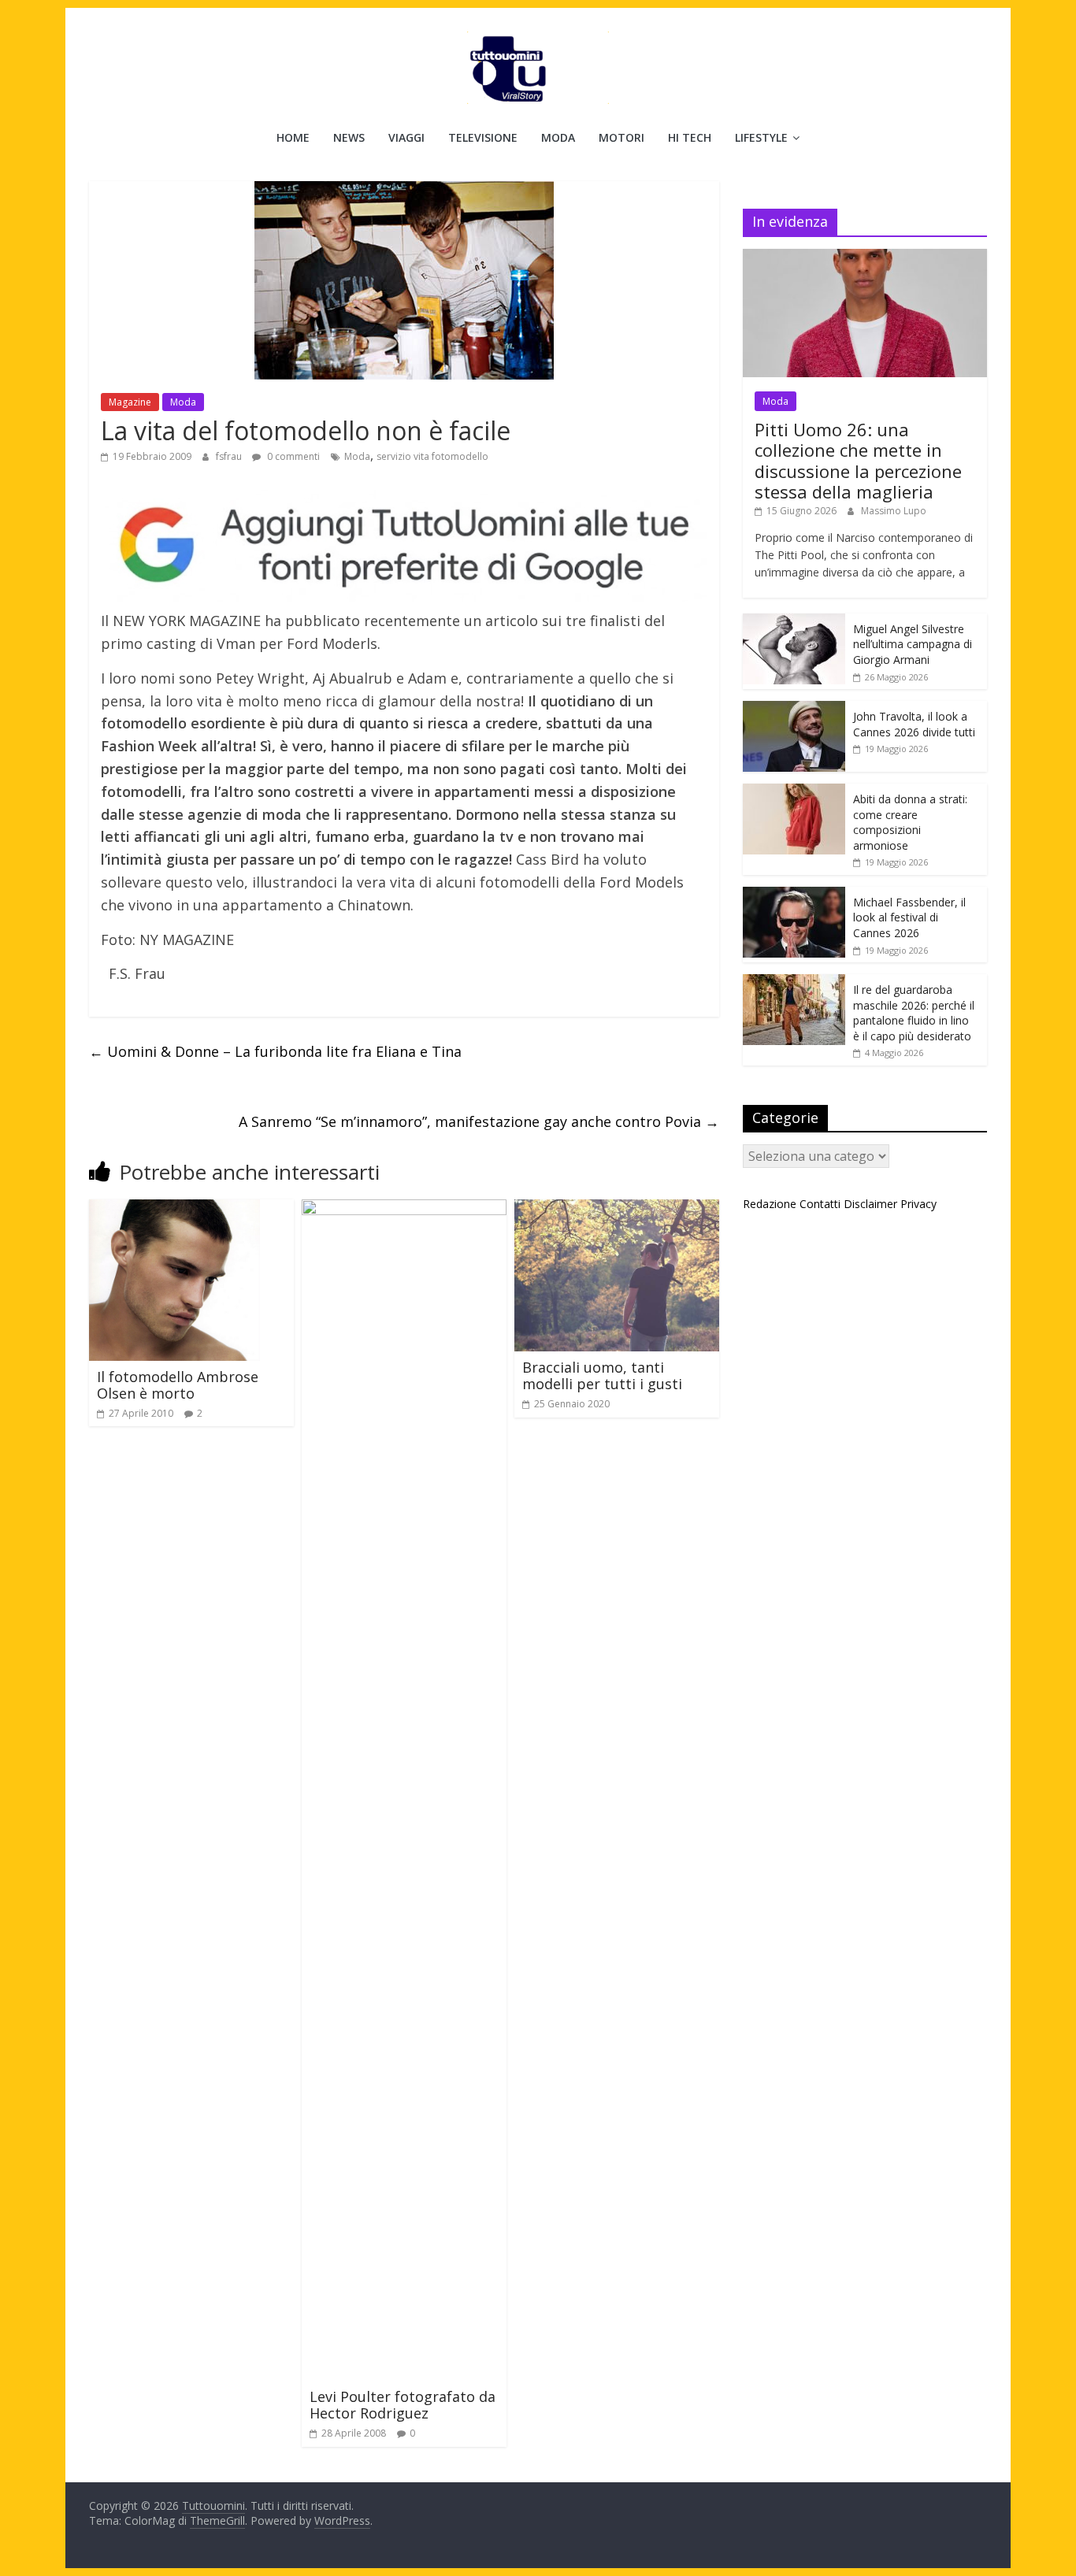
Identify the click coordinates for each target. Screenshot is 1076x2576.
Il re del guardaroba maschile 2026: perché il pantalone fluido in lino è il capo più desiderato (914, 1013)
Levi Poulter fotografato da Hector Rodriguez (403, 2405)
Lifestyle (761, 137)
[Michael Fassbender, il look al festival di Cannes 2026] (794, 895)
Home (293, 137)
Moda (558, 137)
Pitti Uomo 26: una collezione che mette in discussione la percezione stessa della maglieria (858, 460)
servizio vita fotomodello (432, 456)
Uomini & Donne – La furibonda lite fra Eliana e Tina (275, 1051)
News (349, 137)
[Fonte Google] (404, 546)
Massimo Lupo (894, 511)
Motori (621, 137)
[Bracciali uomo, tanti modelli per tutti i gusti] (617, 1209)
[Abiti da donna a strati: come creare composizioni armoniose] (794, 792)
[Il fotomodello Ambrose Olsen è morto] (174, 1209)
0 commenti (292, 456)
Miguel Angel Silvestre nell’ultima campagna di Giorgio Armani (913, 644)
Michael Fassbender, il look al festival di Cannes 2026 (909, 917)
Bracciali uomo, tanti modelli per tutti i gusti (602, 1376)
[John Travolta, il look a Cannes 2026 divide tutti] (794, 709)
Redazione (770, 1204)
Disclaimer (870, 1204)
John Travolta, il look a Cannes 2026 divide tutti (914, 724)
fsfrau (230, 456)
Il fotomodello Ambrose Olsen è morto (178, 1385)
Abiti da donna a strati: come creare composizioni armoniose (910, 822)
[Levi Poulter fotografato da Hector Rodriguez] (404, 1209)
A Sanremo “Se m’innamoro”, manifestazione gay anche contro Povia (479, 1121)
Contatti (820, 1204)
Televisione (483, 137)
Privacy (918, 1204)
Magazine (130, 402)
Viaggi (406, 137)
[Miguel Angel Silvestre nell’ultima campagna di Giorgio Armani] (794, 622)
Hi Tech (690, 137)
